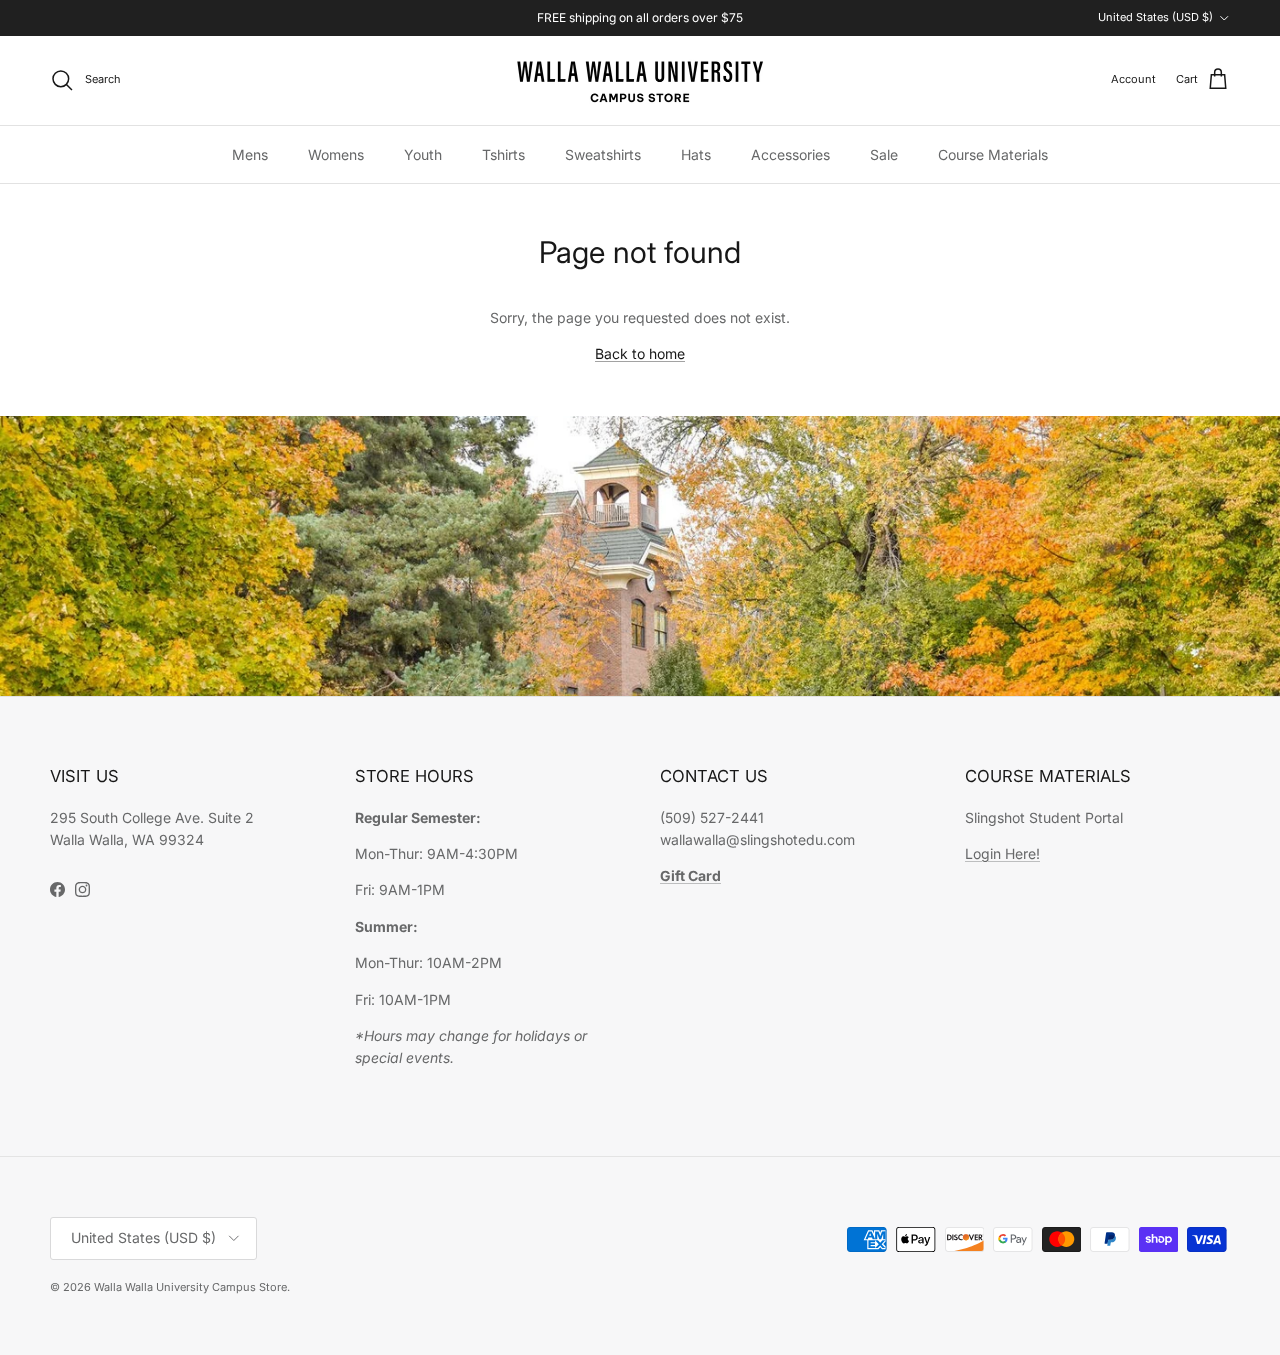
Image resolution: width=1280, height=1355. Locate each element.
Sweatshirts (603, 154)
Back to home (640, 353)
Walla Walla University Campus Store (190, 1287)
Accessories (790, 154)
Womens (336, 154)
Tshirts (503, 154)
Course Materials (993, 154)
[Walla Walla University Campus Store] (640, 80)
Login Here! (1002, 853)
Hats (696, 154)
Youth (423, 154)
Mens (250, 154)
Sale (884, 154)
